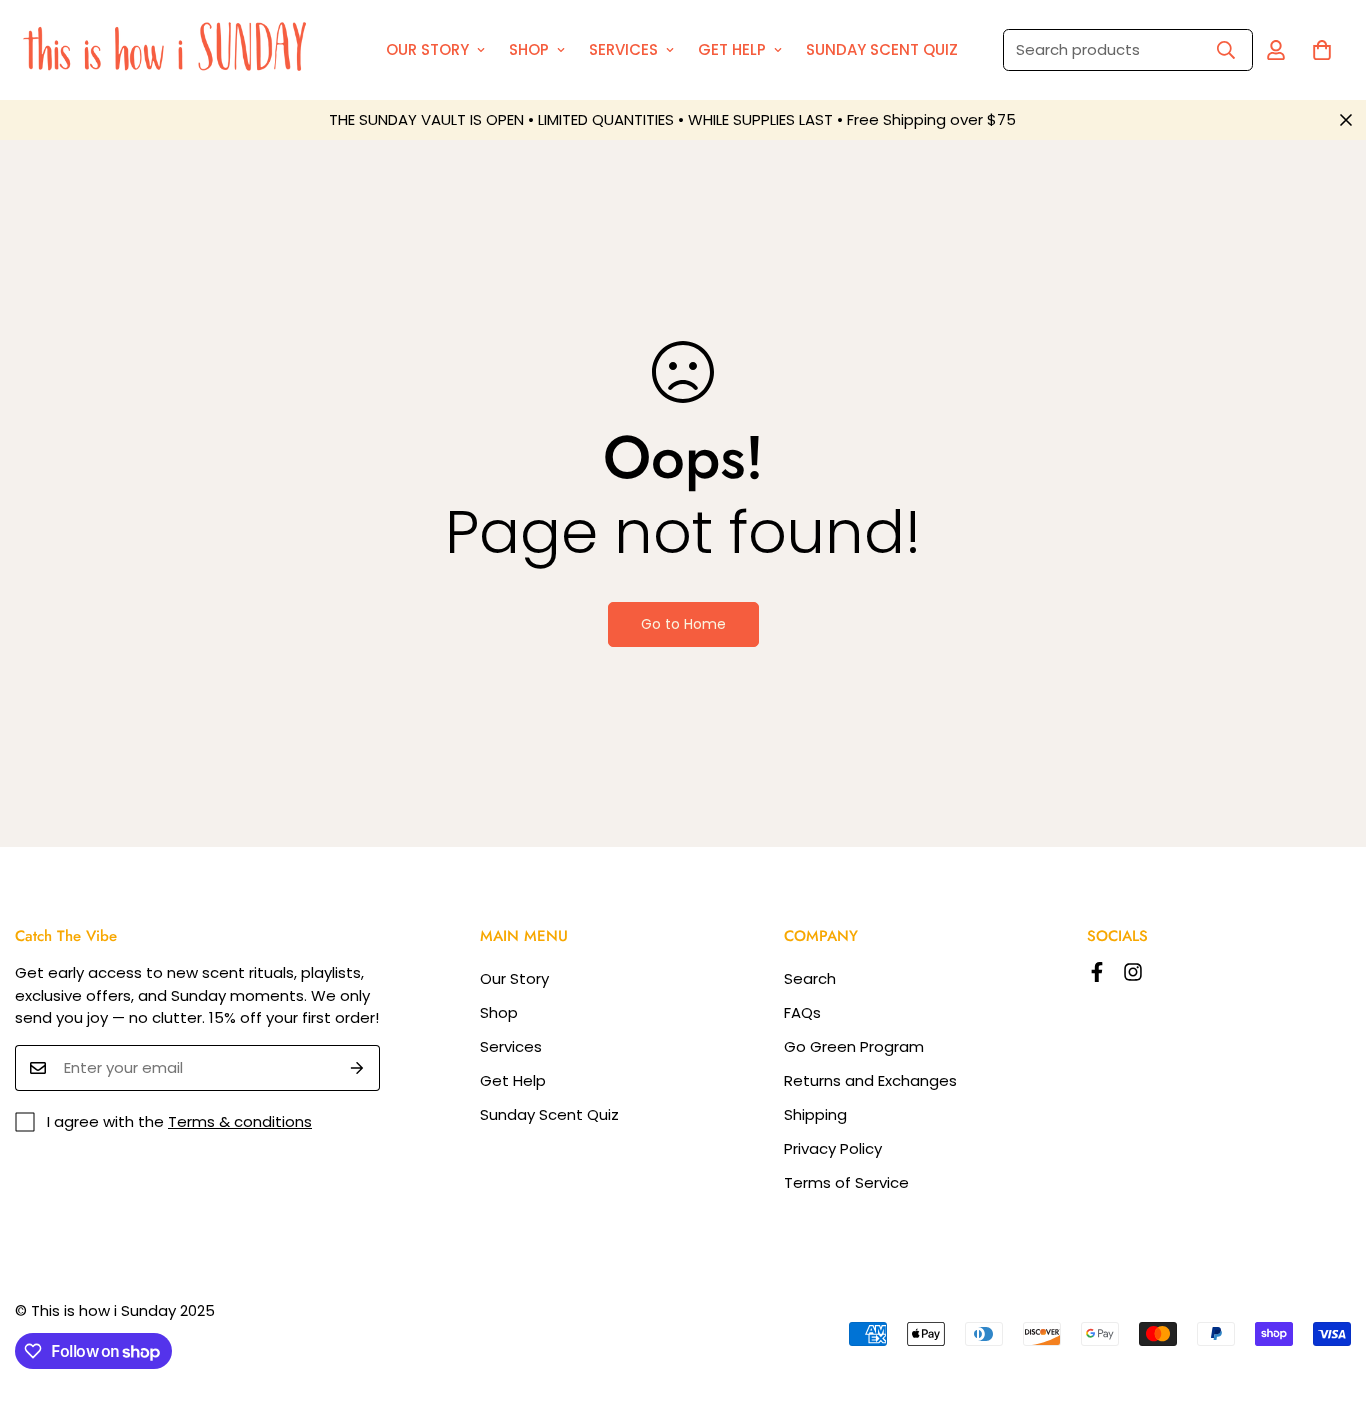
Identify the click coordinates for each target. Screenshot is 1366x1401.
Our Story (427, 49)
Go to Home (683, 624)
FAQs (802, 1012)
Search (810, 978)
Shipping (815, 1114)
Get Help (732, 49)
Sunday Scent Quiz (882, 49)
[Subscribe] (357, 1068)
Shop (529, 49)
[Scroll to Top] (1327, 1292)
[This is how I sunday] (170, 50)
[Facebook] (1097, 972)
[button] (1322, 50)
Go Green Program (854, 1046)
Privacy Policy (833, 1148)
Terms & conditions (240, 1121)
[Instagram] (1133, 972)
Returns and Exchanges (870, 1080)
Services (623, 49)
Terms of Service (846, 1182)
